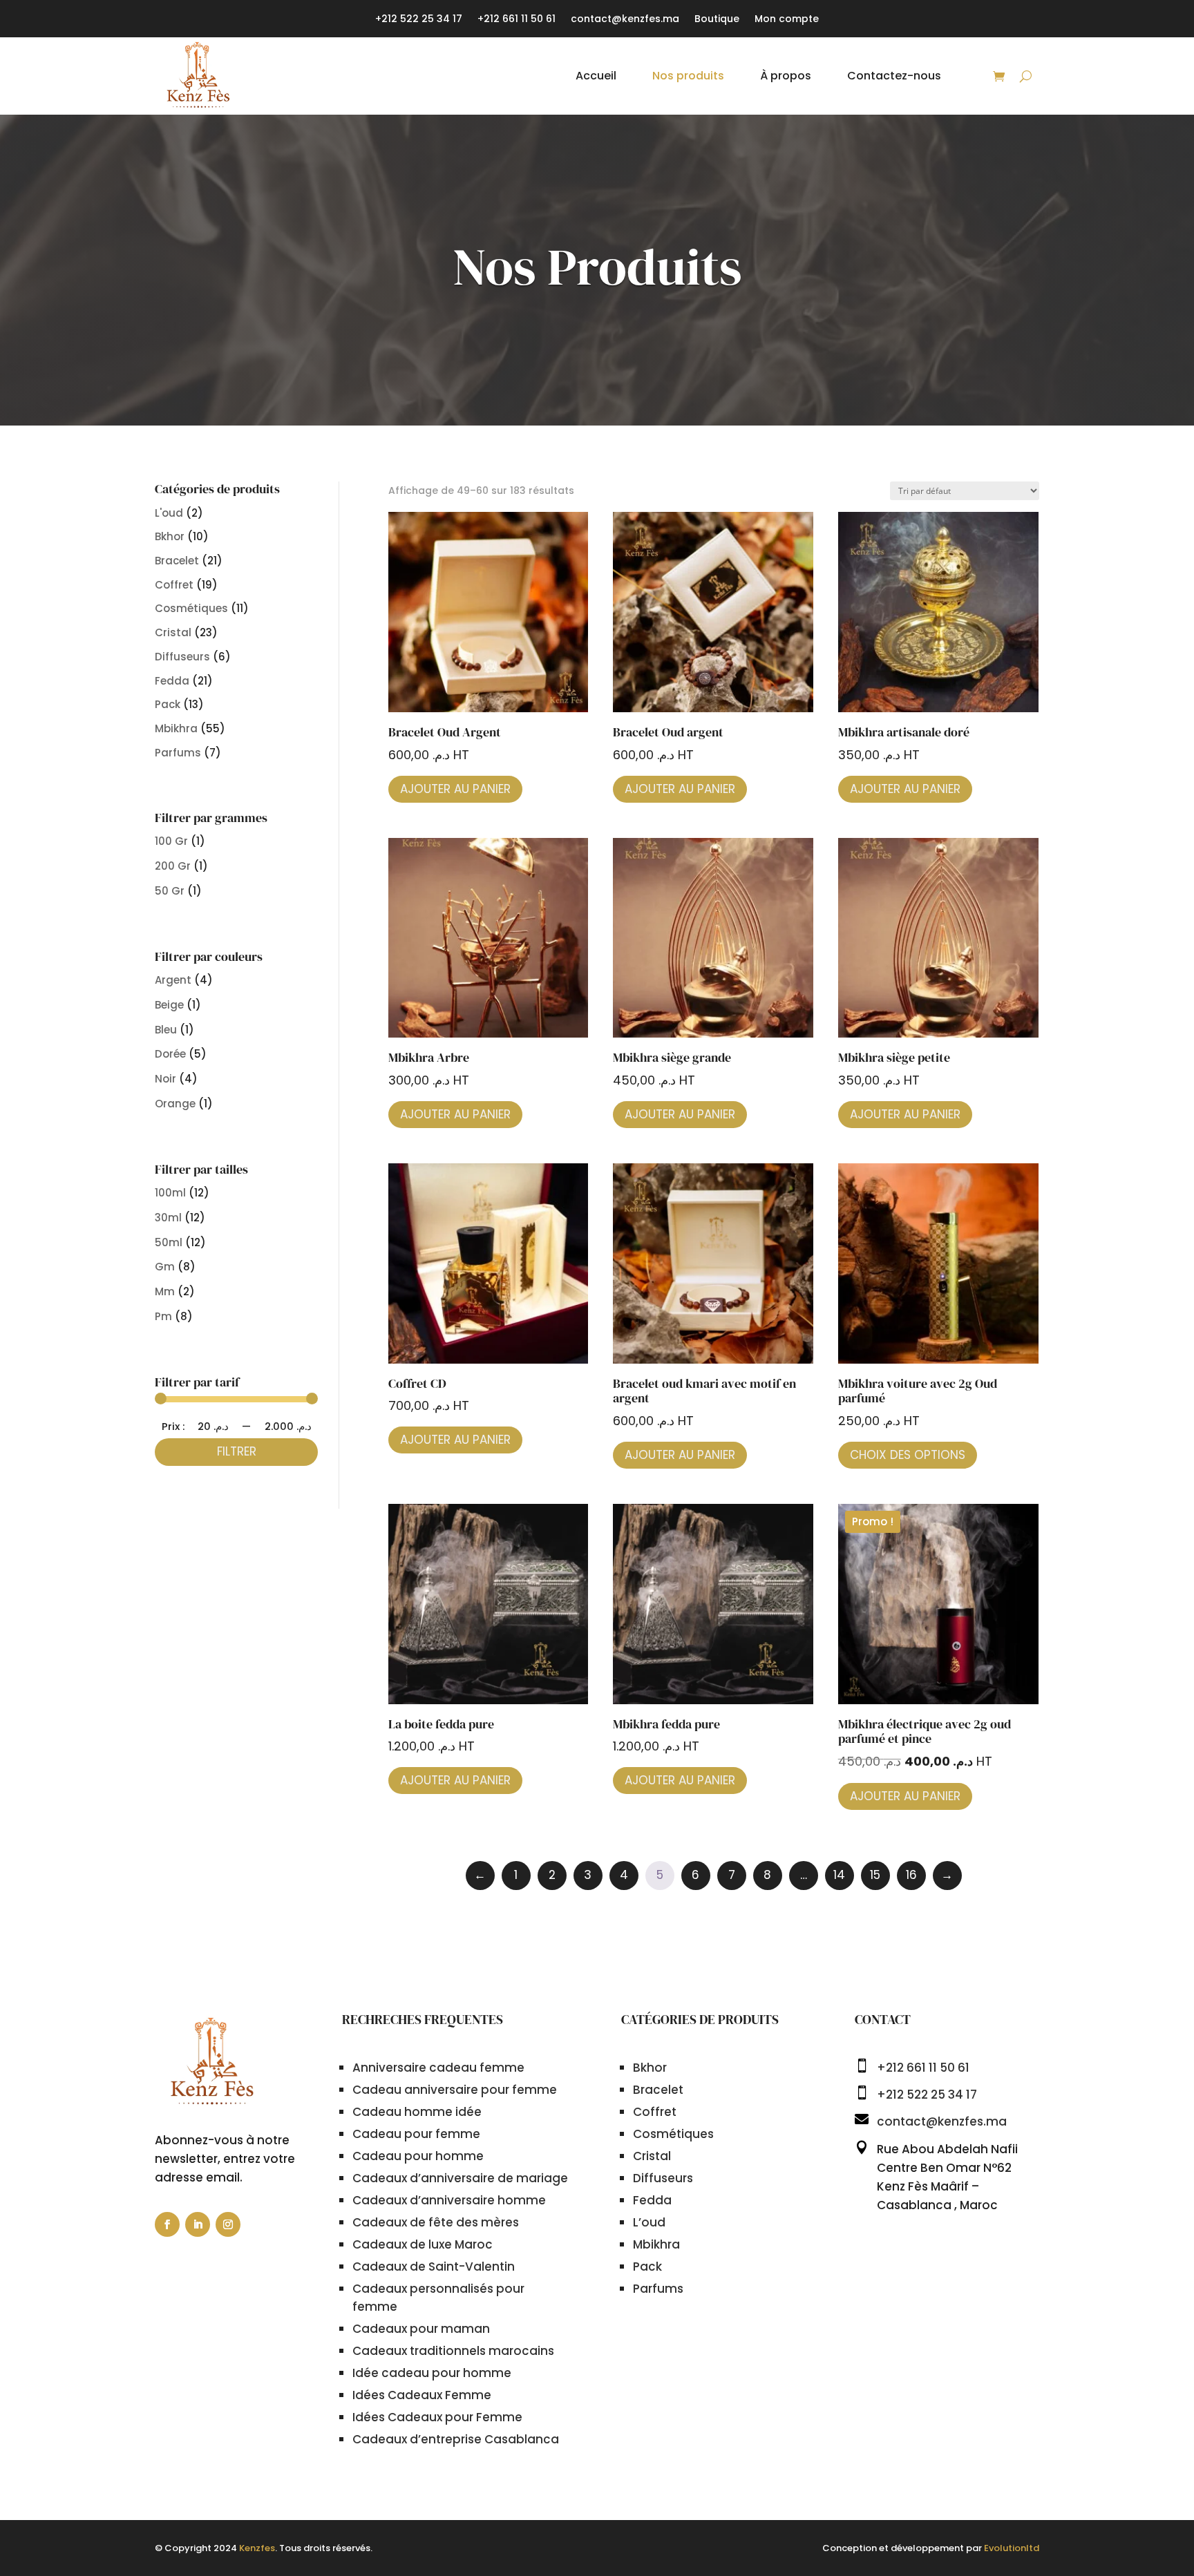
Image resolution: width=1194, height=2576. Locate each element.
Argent (173, 980)
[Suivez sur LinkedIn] (198, 2224)
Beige (169, 1005)
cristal (173, 632)
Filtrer (237, 1451)
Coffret (655, 2112)
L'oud (169, 513)
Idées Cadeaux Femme (422, 2395)
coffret (174, 585)
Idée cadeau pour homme (432, 2373)
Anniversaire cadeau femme (438, 2068)
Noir (165, 1079)
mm (165, 1291)
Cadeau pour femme (416, 2134)
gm (165, 1267)
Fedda (652, 2200)
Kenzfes (257, 2548)
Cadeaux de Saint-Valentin (434, 2267)
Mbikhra (176, 728)
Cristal (652, 2156)
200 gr (173, 866)
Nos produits (688, 76)
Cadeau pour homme (418, 2156)
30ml (168, 1218)
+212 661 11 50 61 (517, 20)
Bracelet (658, 2090)
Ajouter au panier (455, 789)
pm (163, 1316)
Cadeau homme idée (417, 2112)
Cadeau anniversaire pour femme (455, 2090)
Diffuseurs (663, 2178)
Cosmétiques (673, 2134)
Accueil (596, 76)
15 (875, 1875)
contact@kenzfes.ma (625, 20)
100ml (170, 1193)
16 (911, 1875)
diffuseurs (182, 657)
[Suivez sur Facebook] (167, 2224)
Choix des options (908, 1455)
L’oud (649, 2222)
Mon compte (787, 20)
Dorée (170, 1054)
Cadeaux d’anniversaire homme (449, 2200)
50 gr (170, 891)
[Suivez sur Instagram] (228, 2224)
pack (168, 704)
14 (839, 1875)
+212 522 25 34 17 (419, 20)
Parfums (178, 753)
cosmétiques (191, 608)
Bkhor (170, 536)
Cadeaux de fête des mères (436, 2222)
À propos (786, 76)
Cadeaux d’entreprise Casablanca (456, 2439)
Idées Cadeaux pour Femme (437, 2417)
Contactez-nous (894, 76)
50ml (169, 1242)
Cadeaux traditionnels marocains (453, 2351)
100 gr (171, 841)
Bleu (166, 1030)
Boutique (717, 20)
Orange (175, 1104)
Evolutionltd (1012, 2548)
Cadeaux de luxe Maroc (423, 2244)
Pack (647, 2267)
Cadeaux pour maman (421, 2329)
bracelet (177, 561)
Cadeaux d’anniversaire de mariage (460, 2178)
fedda (172, 681)
